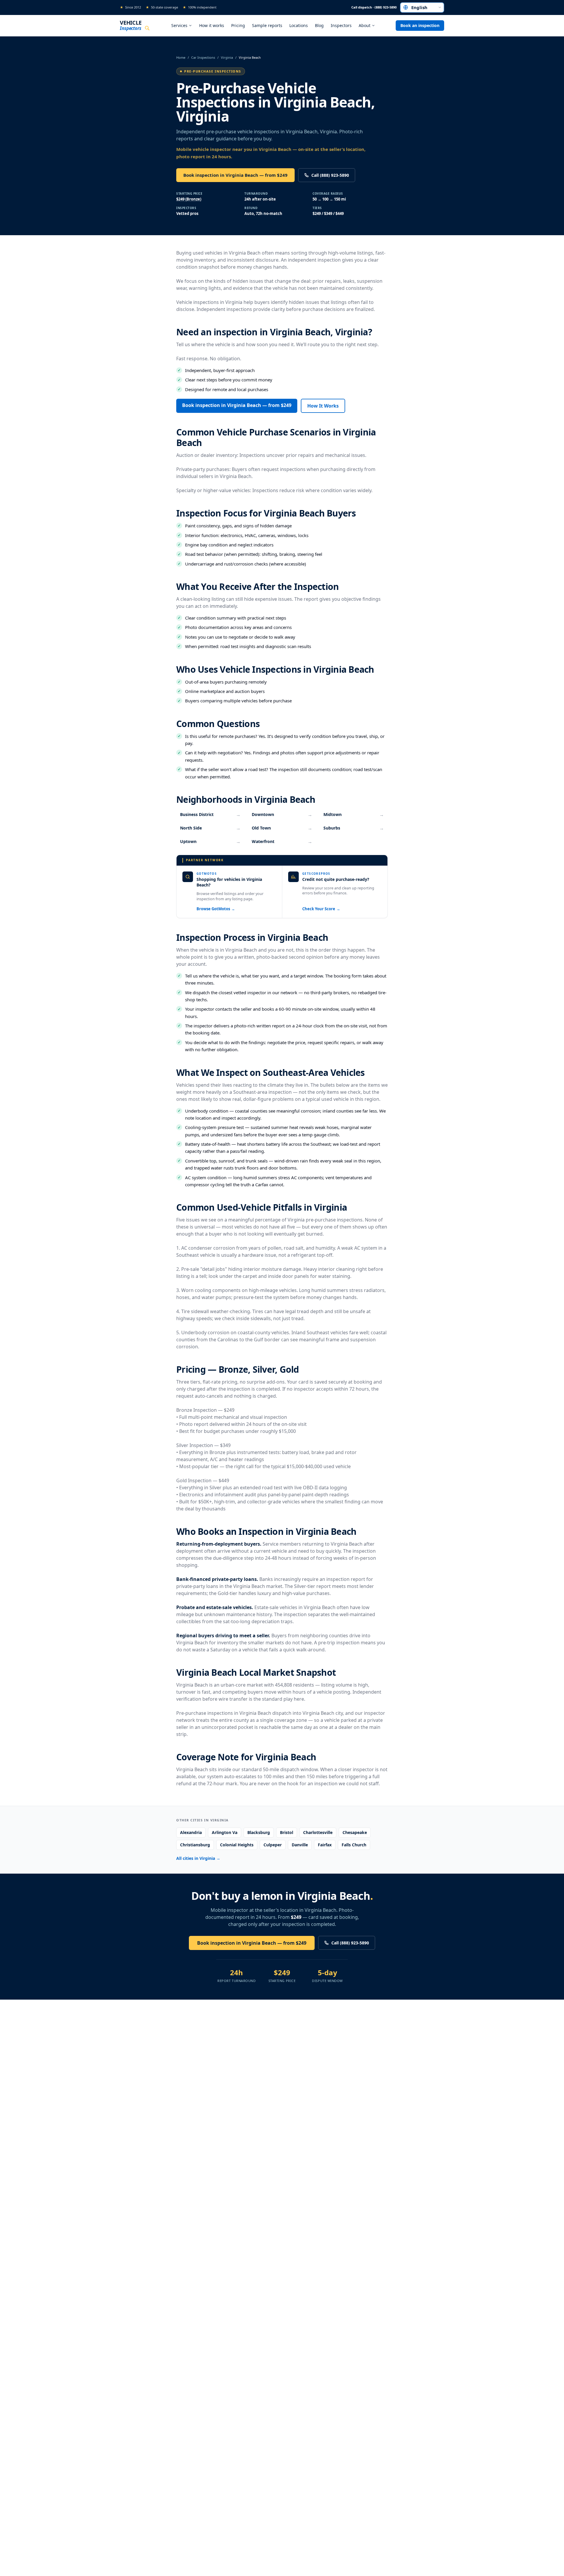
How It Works (323, 406)
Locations (299, 25)
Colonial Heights (237, 1845)
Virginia (227, 57)
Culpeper (273, 1845)
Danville (300, 1845)
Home (181, 57)
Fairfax (325, 1845)
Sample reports (267, 25)
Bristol (287, 1832)
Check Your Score (321, 909)
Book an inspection (420, 25)
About (365, 25)
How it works (212, 25)
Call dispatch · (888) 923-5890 (374, 7)
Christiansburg (195, 1845)
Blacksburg (259, 1832)
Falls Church (354, 1845)
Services (179, 25)
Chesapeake (355, 1832)
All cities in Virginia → (198, 1858)
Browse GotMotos (216, 909)
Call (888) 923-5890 (330, 175)
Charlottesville (318, 1832)
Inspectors (341, 25)
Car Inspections (203, 57)
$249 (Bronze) (189, 199)
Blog (319, 25)
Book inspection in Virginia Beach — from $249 (235, 175)
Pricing (238, 25)
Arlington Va (225, 1832)
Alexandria (191, 1832)
